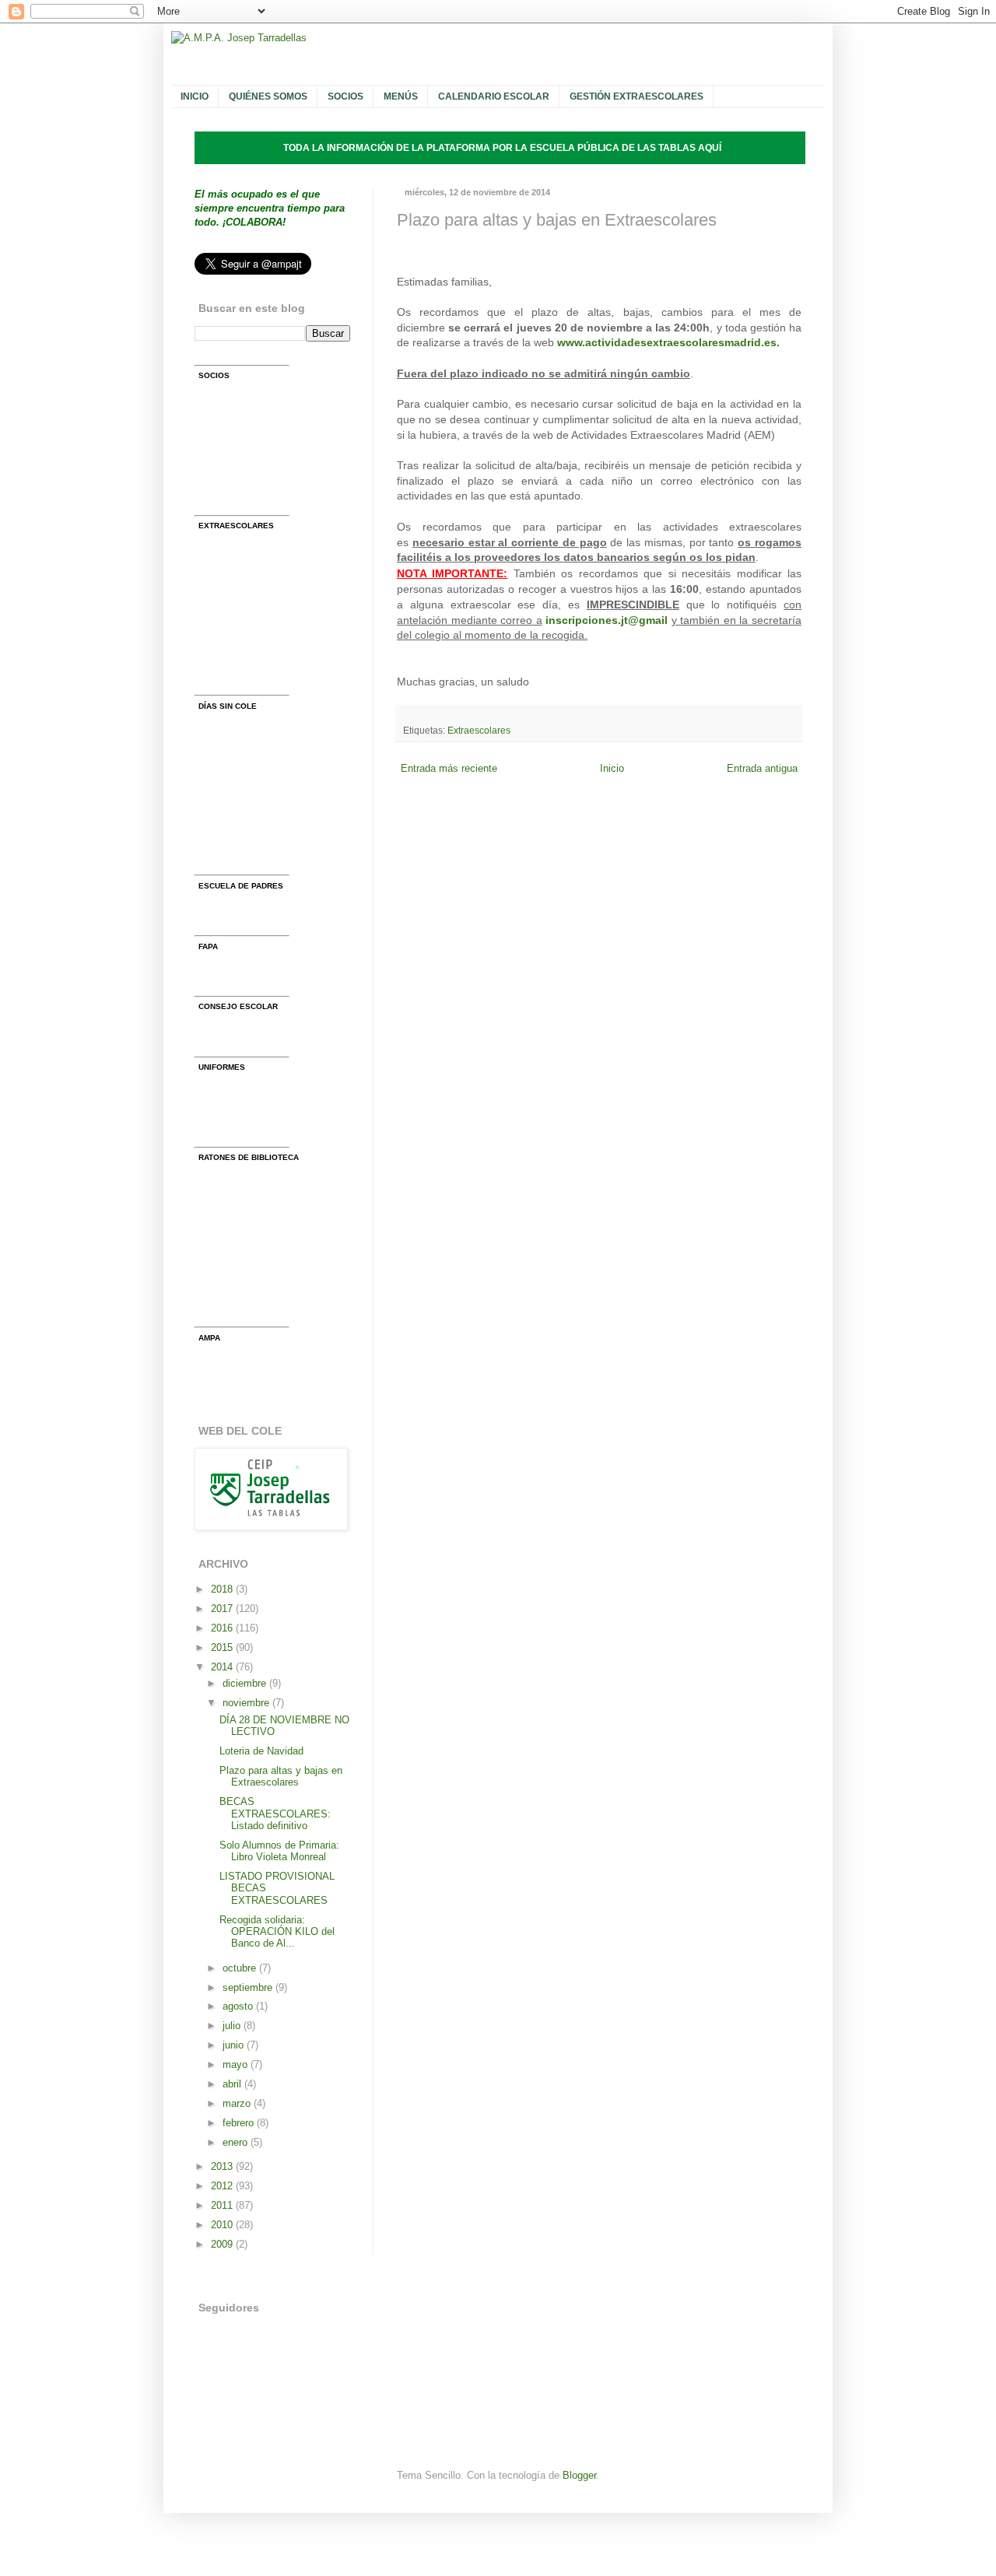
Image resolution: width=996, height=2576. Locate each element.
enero (237, 2142)
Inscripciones (253, 642)
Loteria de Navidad (261, 1751)
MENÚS (401, 96)
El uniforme (248, 1093)
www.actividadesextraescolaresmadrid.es (667, 342)
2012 (223, 2186)
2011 (223, 2205)
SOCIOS (345, 96)
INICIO (195, 96)
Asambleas (248, 492)
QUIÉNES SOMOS (268, 96)
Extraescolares (479, 731)
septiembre (249, 1987)
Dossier (240, 612)
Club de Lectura (258, 1184)
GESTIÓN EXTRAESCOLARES (637, 96)
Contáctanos (251, 1364)
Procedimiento (255, 1124)
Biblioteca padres (261, 1214)
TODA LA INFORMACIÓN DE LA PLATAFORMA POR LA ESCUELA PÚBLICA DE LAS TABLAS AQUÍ (502, 148)
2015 (223, 1647)
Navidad (241, 762)
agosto (239, 2006)
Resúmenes (249, 912)
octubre (241, 1968)
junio (235, 2045)
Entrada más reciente (449, 768)
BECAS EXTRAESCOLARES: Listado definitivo (275, 1814)
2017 (223, 1609)
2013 (223, 2166)
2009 (223, 2244)
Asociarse (245, 403)
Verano (238, 822)
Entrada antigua (762, 768)
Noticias (241, 672)
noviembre (247, 1703)
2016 (223, 1628)
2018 (223, 1589)
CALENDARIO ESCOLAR (494, 96)
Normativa (245, 582)
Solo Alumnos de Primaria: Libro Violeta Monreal (279, 1851)
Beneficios (246, 462)
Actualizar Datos (260, 432)
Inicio (612, 768)
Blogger (579, 2475)
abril (233, 2084)
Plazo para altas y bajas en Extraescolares (281, 1776)
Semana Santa (256, 792)
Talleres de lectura (264, 1244)
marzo (238, 2103)
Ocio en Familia (258, 852)
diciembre (246, 1683)
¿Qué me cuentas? (266, 1304)
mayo (237, 2064)
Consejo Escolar (260, 1034)
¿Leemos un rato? (263, 1274)
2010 (223, 2225)
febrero (240, 2123)
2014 (223, 1667)
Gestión (240, 552)
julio (233, 2026)
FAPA (235, 973)
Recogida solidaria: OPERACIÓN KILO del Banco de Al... (277, 1932)
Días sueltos (251, 732)
